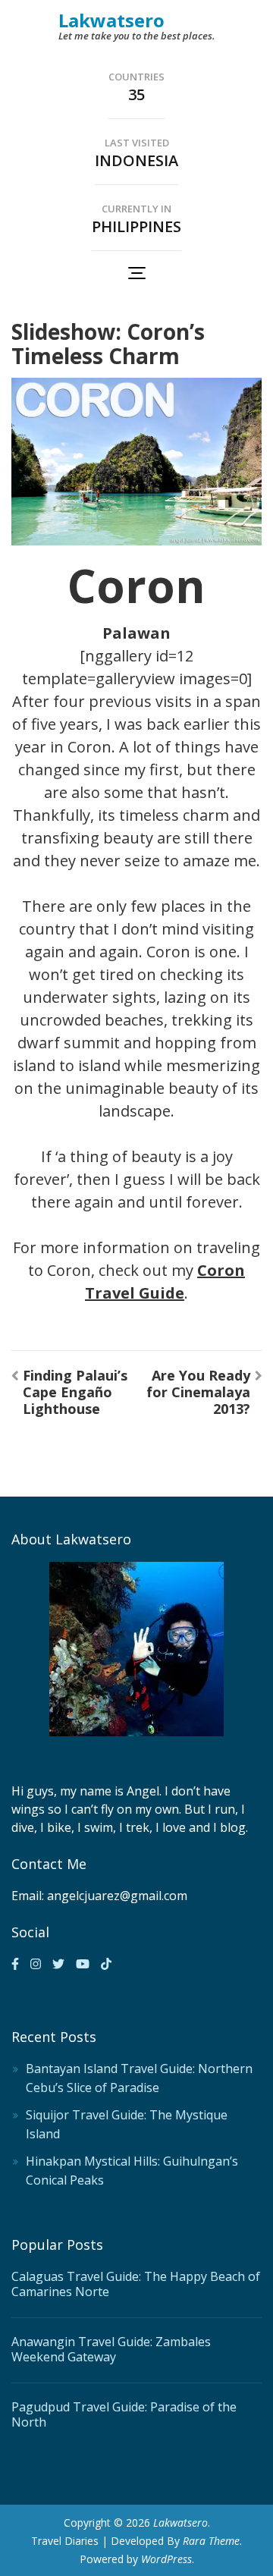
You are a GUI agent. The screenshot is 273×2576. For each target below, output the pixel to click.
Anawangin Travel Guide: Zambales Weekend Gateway (111, 2349)
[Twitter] (58, 1964)
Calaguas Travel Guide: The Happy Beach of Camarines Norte (136, 2284)
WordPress (166, 2559)
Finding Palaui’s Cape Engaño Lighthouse (75, 1392)
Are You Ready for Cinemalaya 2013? (198, 1392)
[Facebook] (15, 1964)
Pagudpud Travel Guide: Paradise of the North (124, 2414)
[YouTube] (83, 1964)
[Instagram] (36, 1964)
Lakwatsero (111, 20)
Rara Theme (211, 2541)
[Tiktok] (106, 1964)
